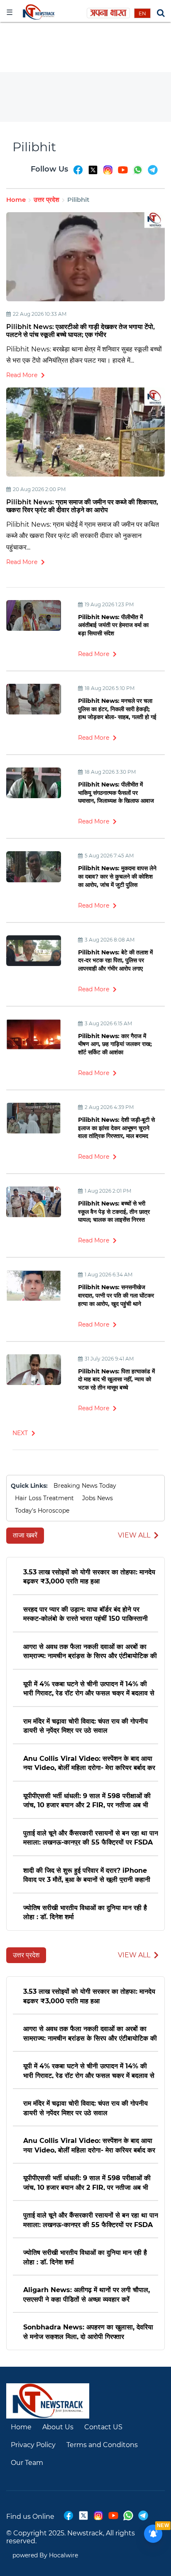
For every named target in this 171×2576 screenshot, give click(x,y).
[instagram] (108, 174)
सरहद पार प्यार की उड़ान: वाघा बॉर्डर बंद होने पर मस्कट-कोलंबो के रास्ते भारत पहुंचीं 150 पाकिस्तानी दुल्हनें (85, 1614)
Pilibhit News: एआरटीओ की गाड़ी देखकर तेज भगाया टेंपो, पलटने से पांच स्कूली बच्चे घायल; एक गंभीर (81, 331)
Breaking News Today (85, 1486)
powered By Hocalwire (45, 2555)
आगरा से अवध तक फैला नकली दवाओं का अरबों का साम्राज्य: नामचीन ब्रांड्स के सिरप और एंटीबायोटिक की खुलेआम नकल (90, 1651)
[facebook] (78, 174)
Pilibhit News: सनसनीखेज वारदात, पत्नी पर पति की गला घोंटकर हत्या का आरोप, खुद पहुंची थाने (116, 1295)
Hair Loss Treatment (44, 1498)
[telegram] (153, 174)
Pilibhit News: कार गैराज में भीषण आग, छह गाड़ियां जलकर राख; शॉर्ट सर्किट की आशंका (115, 1044)
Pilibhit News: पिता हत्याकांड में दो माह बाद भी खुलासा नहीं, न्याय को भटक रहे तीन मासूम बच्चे (116, 1379)
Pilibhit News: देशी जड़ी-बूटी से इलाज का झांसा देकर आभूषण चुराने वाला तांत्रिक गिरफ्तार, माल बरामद (116, 1128)
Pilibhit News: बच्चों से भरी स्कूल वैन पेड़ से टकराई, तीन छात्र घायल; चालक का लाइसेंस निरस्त (114, 1212)
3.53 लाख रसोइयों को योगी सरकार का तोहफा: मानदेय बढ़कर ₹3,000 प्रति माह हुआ (89, 1576)
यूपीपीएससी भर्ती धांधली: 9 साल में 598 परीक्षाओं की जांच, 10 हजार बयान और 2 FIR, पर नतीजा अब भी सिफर (87, 1800)
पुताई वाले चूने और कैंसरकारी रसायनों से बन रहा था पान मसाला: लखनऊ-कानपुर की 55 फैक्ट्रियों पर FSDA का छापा (91, 1837)
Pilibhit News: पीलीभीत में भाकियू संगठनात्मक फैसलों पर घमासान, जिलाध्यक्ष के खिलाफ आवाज (116, 793)
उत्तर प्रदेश (46, 200)
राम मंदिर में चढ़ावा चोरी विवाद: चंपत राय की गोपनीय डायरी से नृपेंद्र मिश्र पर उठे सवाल (85, 1725)
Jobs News (98, 1498)
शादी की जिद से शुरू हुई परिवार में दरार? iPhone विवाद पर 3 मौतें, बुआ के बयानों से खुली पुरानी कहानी (87, 1875)
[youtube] (123, 174)
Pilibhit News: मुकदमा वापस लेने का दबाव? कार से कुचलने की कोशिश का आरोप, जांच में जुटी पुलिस (117, 876)
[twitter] (93, 174)
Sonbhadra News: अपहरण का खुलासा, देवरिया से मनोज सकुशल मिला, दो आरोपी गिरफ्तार (88, 2331)
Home (16, 200)
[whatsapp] (138, 174)
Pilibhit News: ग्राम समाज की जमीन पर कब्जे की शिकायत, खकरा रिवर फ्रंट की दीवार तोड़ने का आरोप (82, 506)
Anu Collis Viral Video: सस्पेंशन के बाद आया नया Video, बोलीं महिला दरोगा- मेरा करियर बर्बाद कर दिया (89, 1763)
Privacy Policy (33, 2445)
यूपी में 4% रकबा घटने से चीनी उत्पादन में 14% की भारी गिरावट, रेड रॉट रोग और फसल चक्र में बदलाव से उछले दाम (89, 1688)
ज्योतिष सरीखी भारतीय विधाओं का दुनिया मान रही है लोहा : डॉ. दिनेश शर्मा (85, 1912)
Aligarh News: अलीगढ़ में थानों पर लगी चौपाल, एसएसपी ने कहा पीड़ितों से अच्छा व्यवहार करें (87, 2294)
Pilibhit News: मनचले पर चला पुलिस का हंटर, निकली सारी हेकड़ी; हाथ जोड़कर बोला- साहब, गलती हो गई (117, 709)
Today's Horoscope (42, 1511)
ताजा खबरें (25, 1535)
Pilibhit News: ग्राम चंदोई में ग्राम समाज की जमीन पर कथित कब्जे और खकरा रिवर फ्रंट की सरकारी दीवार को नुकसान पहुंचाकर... (83, 536)
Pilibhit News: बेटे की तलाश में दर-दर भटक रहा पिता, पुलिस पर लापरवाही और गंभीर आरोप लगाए (115, 960)
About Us (58, 2427)
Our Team (27, 2463)
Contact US (103, 2427)
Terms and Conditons (102, 2445)
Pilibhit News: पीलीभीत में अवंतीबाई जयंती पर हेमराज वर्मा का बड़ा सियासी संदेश (113, 625)
